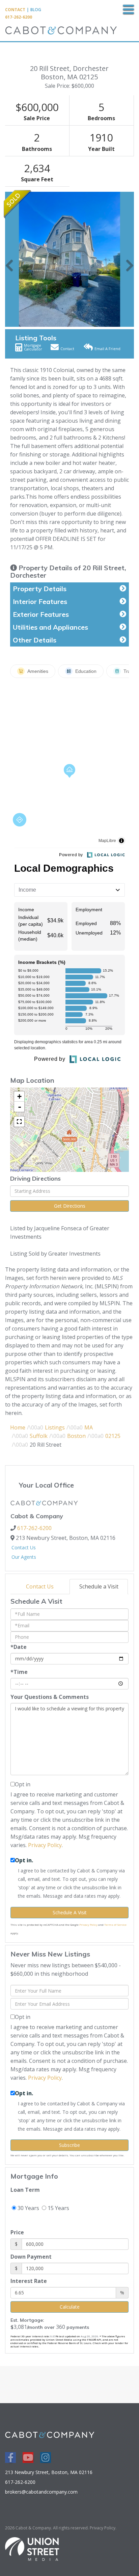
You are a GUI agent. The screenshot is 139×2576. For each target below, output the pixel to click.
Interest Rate (29, 2281)
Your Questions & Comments (50, 1697)
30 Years (28, 2208)
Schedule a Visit (99, 1586)
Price (17, 2232)
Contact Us (24, 1547)
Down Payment (31, 2257)
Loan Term (25, 2190)
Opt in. (24, 1860)
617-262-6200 (19, 17)
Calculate (70, 2307)
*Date (19, 1647)
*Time (19, 1672)
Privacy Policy (45, 1845)
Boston (76, 1436)
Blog (36, 10)
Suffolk (39, 1436)
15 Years (58, 2208)
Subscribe (69, 2145)
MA (89, 1427)
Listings (55, 1427)
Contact (15, 10)
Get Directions (70, 1206)
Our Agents (24, 1557)
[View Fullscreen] (19, 1122)
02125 (113, 1436)
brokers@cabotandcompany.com (41, 2492)
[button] (9, 259)
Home (18, 1427)
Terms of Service (115, 1925)
